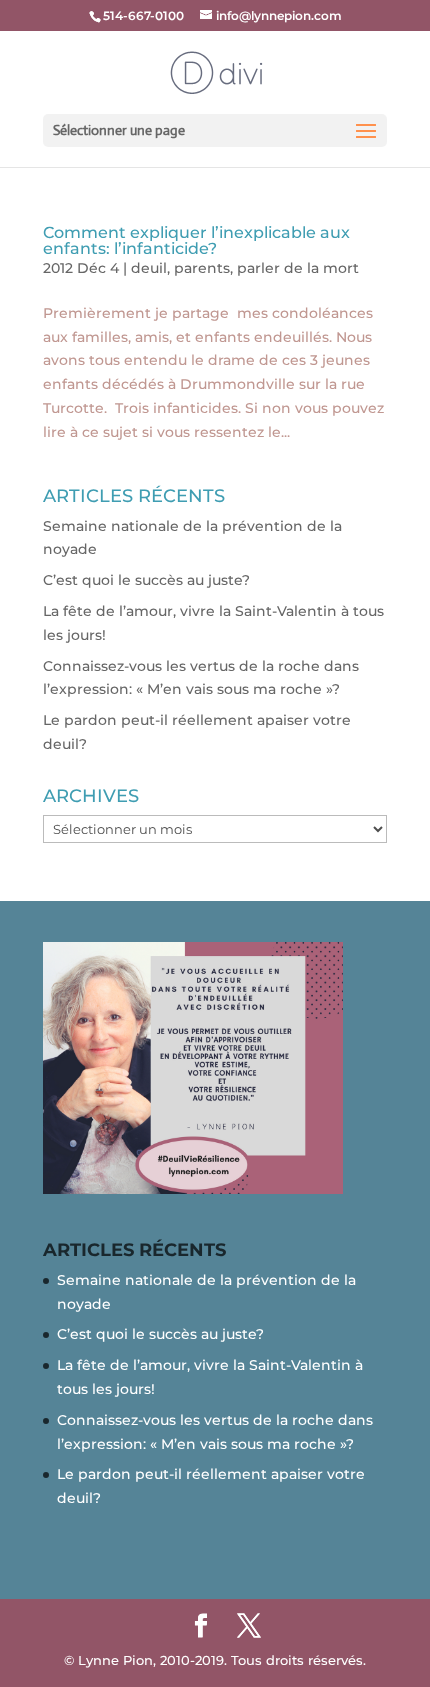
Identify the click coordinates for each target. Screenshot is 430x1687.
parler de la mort (298, 268)
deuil (149, 268)
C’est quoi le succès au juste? (146, 580)
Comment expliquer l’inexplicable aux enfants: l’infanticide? (196, 240)
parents (202, 268)
